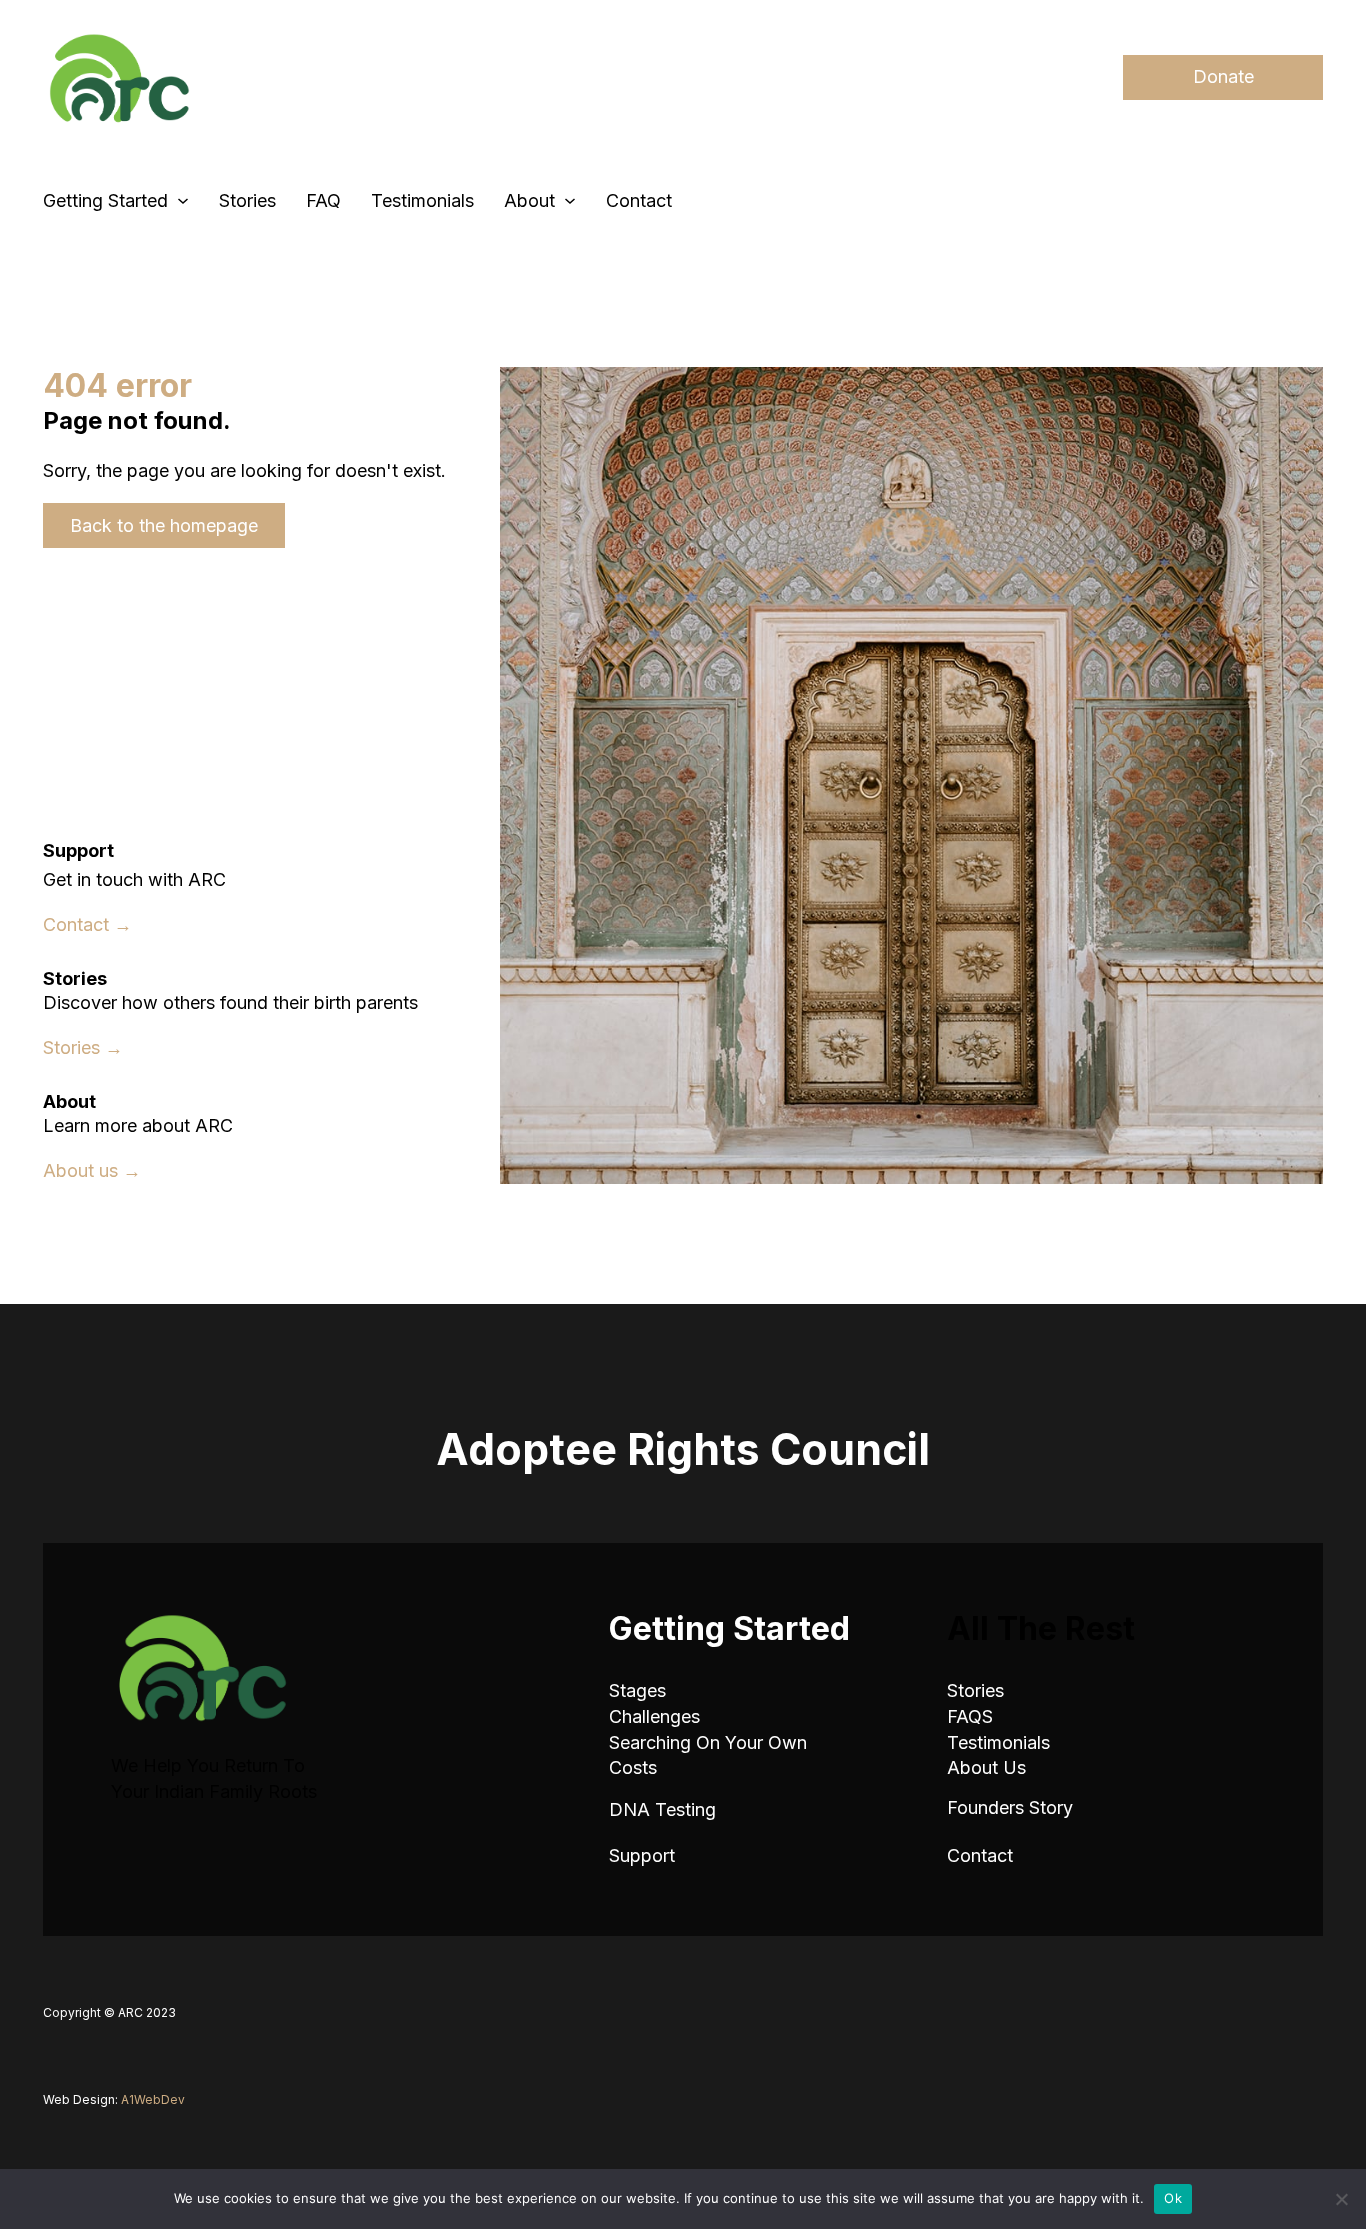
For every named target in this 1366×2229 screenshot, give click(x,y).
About (529, 200)
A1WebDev (153, 2099)
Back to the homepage (164, 525)
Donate (1223, 76)
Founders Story (1010, 1807)
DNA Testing (662, 1809)
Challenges (654, 1716)
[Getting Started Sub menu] (183, 201)
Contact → (87, 924)
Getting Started (105, 200)
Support (642, 1855)
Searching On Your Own (708, 1742)
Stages (637, 1690)
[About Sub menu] (570, 201)
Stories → (83, 1047)
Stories (247, 200)
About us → (92, 1170)
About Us (986, 1767)
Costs (633, 1767)
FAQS (970, 1716)
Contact (639, 200)
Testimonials (422, 200)
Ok (1173, 2198)
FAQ (323, 200)
